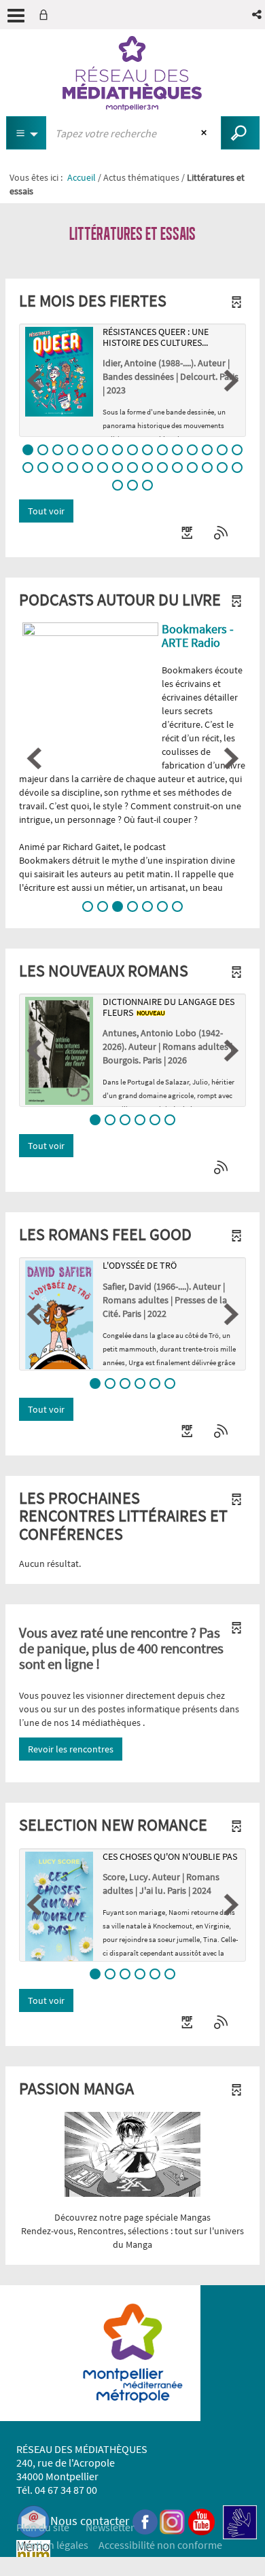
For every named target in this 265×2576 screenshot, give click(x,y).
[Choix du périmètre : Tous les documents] (26, 133)
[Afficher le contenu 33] (147, 485)
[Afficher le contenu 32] (132, 485)
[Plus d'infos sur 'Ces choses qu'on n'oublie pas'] (59, 1907)
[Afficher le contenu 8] (132, 450)
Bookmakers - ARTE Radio (198, 636)
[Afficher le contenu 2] (43, 450)
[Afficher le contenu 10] (162, 450)
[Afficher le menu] (16, 16)
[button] (258, 15)
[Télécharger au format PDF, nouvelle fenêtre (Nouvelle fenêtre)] (188, 533)
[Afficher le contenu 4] (73, 450)
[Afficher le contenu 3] (58, 450)
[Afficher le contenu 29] (222, 467)
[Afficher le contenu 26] (177, 467)
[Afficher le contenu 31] (118, 485)
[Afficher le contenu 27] (192, 467)
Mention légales (52, 2545)
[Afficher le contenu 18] (58, 467)
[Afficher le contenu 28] (207, 467)
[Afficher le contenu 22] (118, 467)
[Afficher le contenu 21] (103, 467)
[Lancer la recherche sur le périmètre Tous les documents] (240, 133)
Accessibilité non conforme (160, 2545)
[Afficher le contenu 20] (88, 467)
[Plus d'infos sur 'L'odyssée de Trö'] (59, 1315)
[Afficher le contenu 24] (147, 467)
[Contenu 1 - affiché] (28, 450)
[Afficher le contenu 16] (28, 467)
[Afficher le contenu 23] (132, 467)
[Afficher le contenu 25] (162, 467)
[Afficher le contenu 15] (237, 450)
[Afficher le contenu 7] (118, 450)
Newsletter (110, 2527)
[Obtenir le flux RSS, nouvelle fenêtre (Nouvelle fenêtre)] (222, 533)
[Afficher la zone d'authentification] (46, 15)
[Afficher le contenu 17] (43, 467)
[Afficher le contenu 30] (237, 467)
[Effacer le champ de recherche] (206, 133)
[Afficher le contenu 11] (177, 450)
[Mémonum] (33, 2556)
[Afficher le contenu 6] (103, 450)
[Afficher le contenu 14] (222, 450)
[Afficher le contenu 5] (88, 450)
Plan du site (43, 2527)
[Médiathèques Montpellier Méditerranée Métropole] (132, 73)
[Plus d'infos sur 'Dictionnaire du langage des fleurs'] (59, 1051)
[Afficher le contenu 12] (192, 450)
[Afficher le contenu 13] (207, 450)
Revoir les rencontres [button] (71, 1749)
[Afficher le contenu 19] (73, 467)
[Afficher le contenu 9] (147, 450)
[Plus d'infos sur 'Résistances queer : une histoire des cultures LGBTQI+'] (59, 372)
